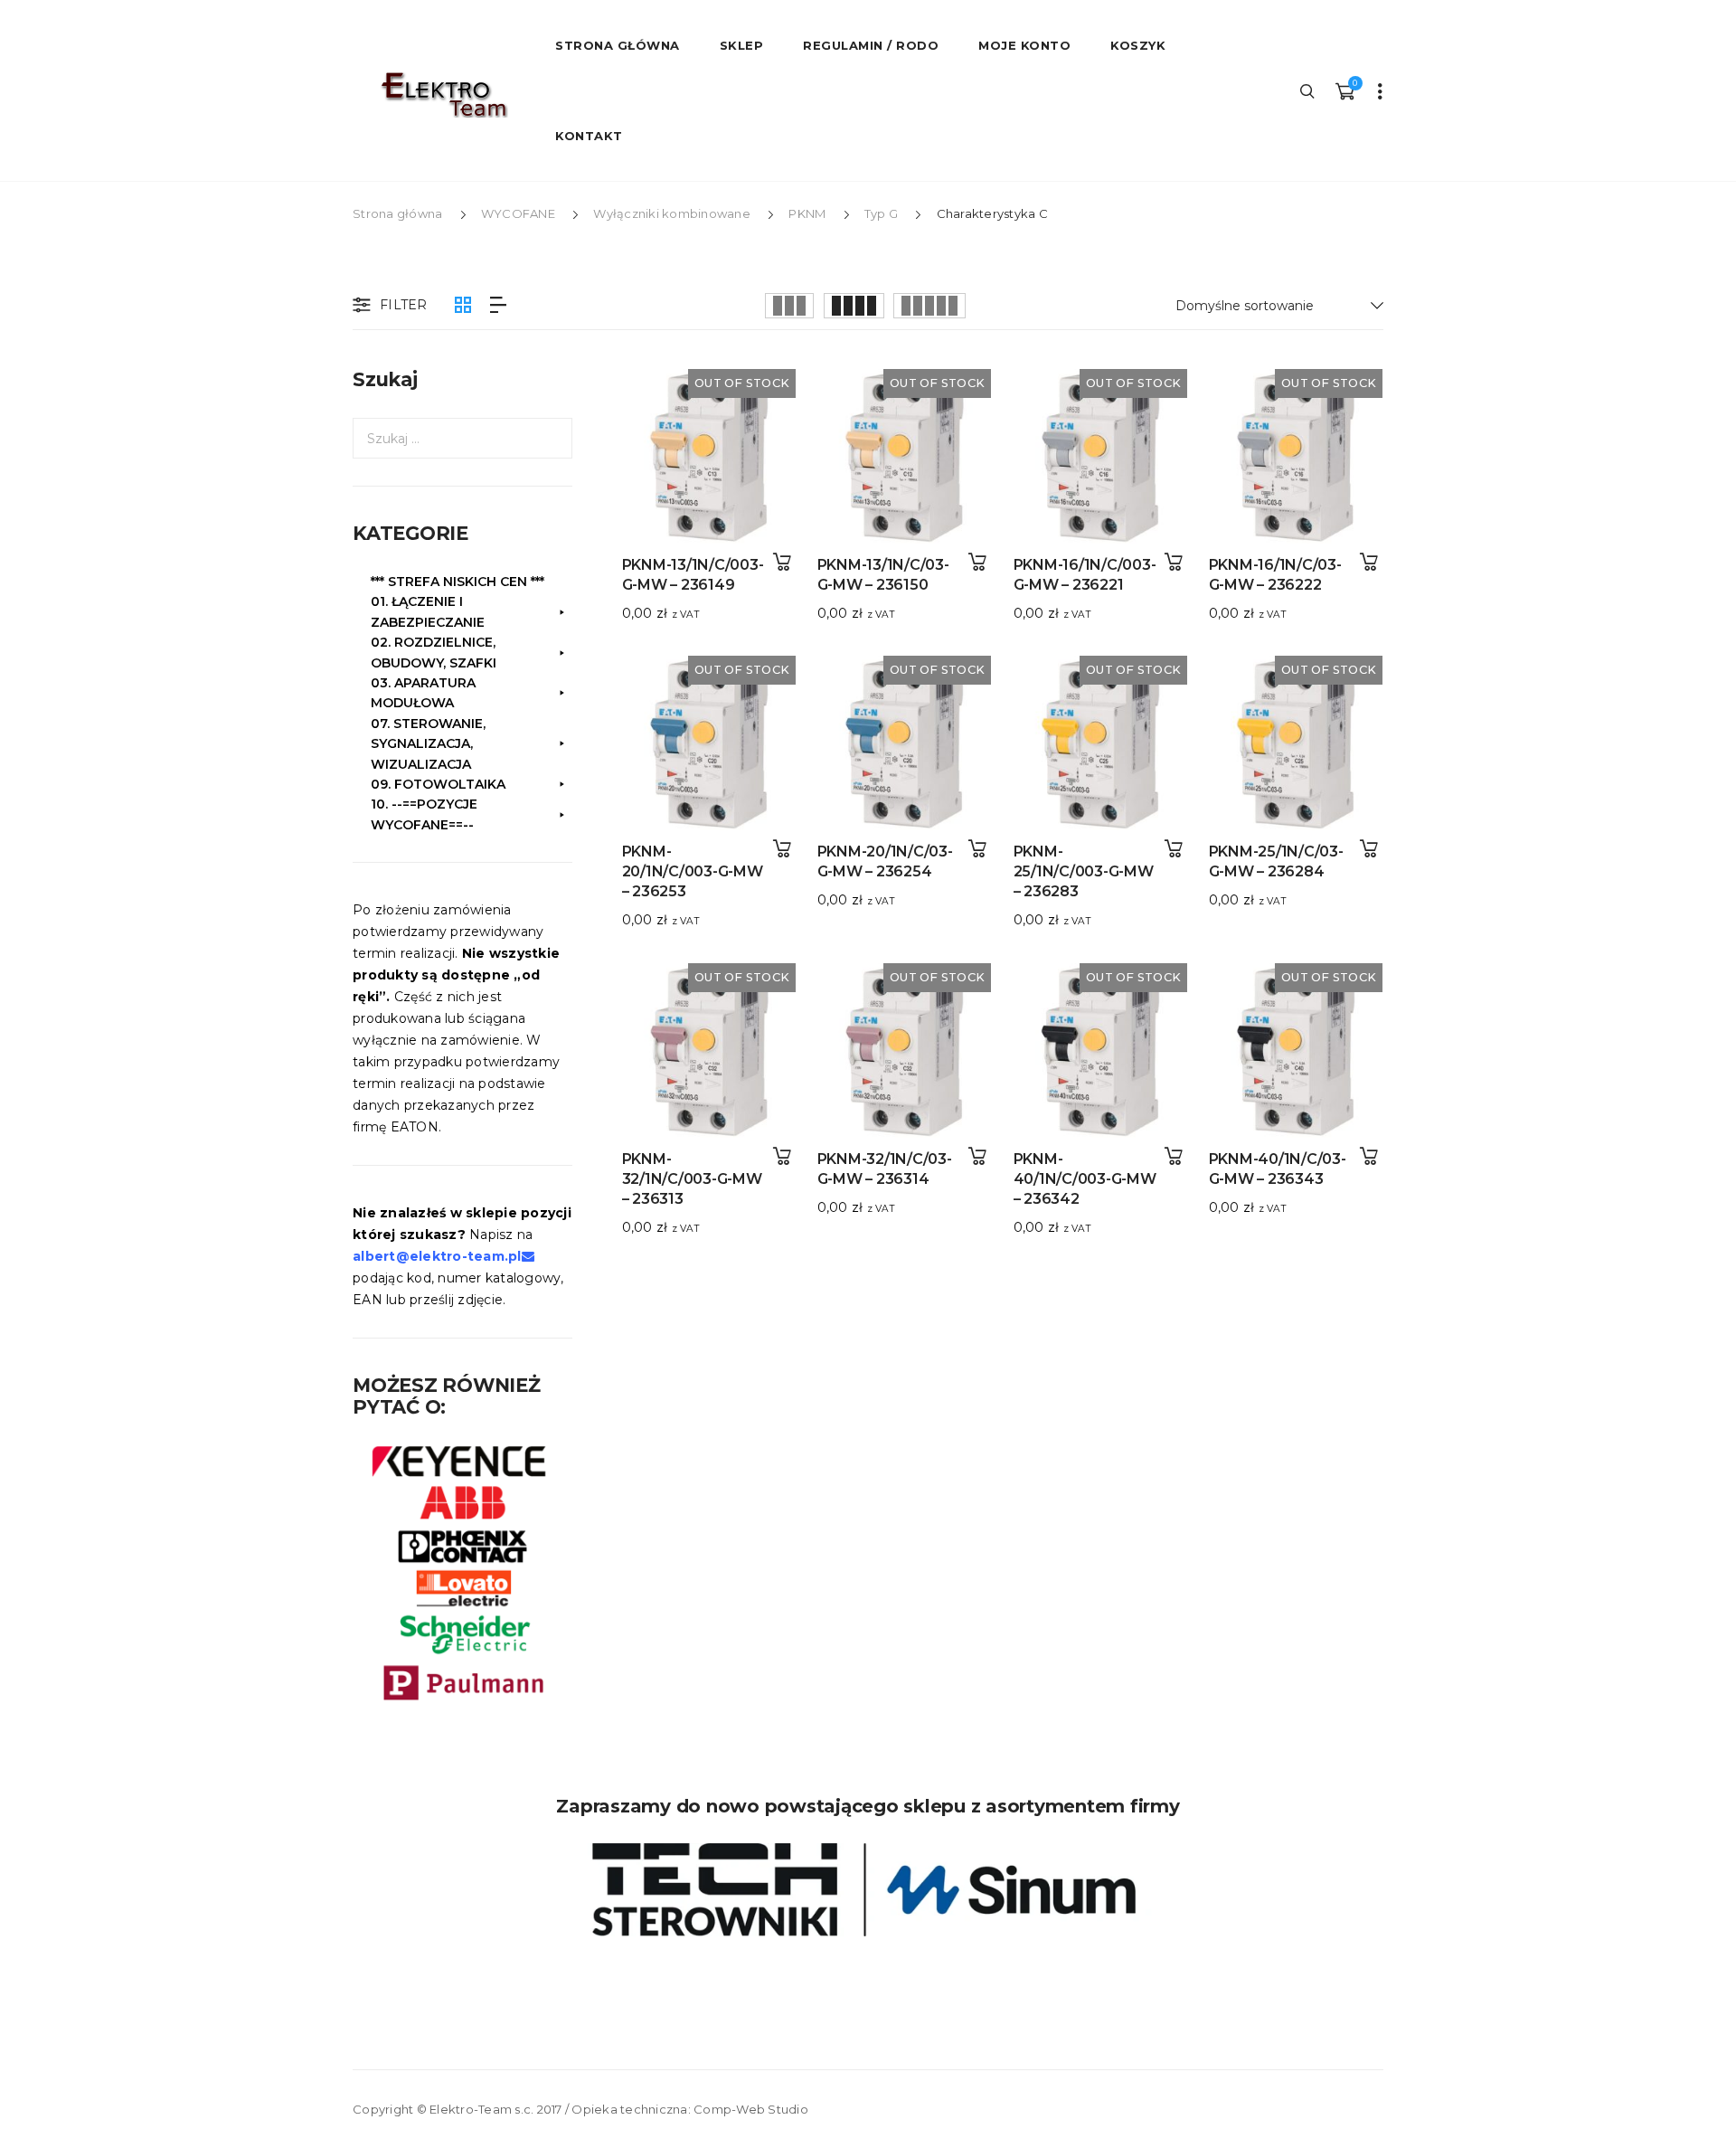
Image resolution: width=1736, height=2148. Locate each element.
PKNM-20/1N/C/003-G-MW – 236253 (693, 871)
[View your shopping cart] (1344, 90)
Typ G (881, 213)
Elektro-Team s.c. (481, 2109)
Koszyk (1138, 45)
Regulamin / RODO (871, 45)
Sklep (742, 45)
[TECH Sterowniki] (868, 1890)
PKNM (807, 213)
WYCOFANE (518, 213)
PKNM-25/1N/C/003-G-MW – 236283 (1084, 871)
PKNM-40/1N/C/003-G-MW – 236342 (1085, 1179)
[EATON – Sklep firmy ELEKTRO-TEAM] (443, 95)
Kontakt (589, 136)
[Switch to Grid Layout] (463, 305)
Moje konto (1024, 45)
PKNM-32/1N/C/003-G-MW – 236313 (692, 1179)
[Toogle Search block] (1308, 90)
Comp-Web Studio (751, 2109)
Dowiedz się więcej (782, 562)
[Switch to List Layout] (498, 305)
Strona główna (397, 213)
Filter (404, 305)
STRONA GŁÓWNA (618, 45)
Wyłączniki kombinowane (672, 213)
